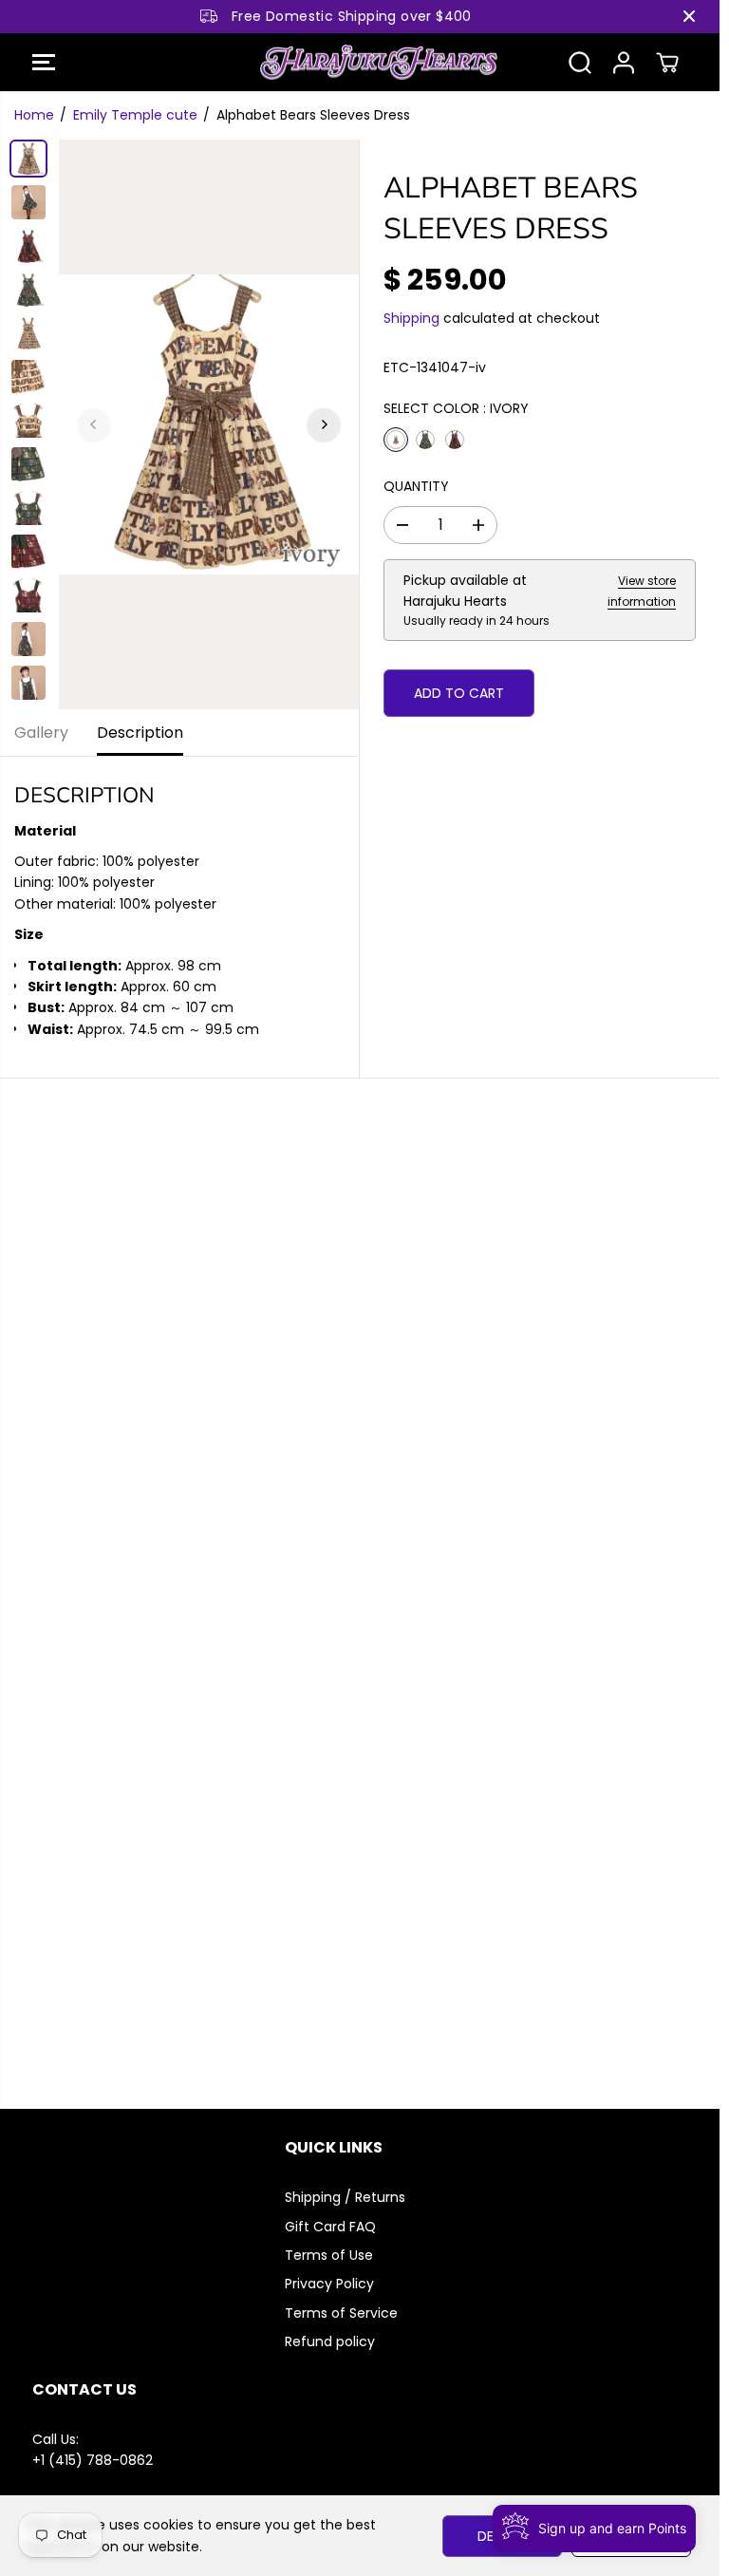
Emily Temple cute (135, 115)
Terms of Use (329, 2255)
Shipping (411, 318)
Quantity (416, 486)
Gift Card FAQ (330, 2227)
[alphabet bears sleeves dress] (209, 424)
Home (34, 115)
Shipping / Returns (345, 2197)
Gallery (41, 733)
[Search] (580, 63)
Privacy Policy (329, 2284)
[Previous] (94, 424)
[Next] (324, 424)
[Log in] (624, 63)
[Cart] (667, 63)
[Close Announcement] (689, 16)
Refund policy (330, 2341)
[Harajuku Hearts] (355, 63)
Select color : (456, 408)
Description (140, 733)
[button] (44, 63)
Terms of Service (341, 2313)
